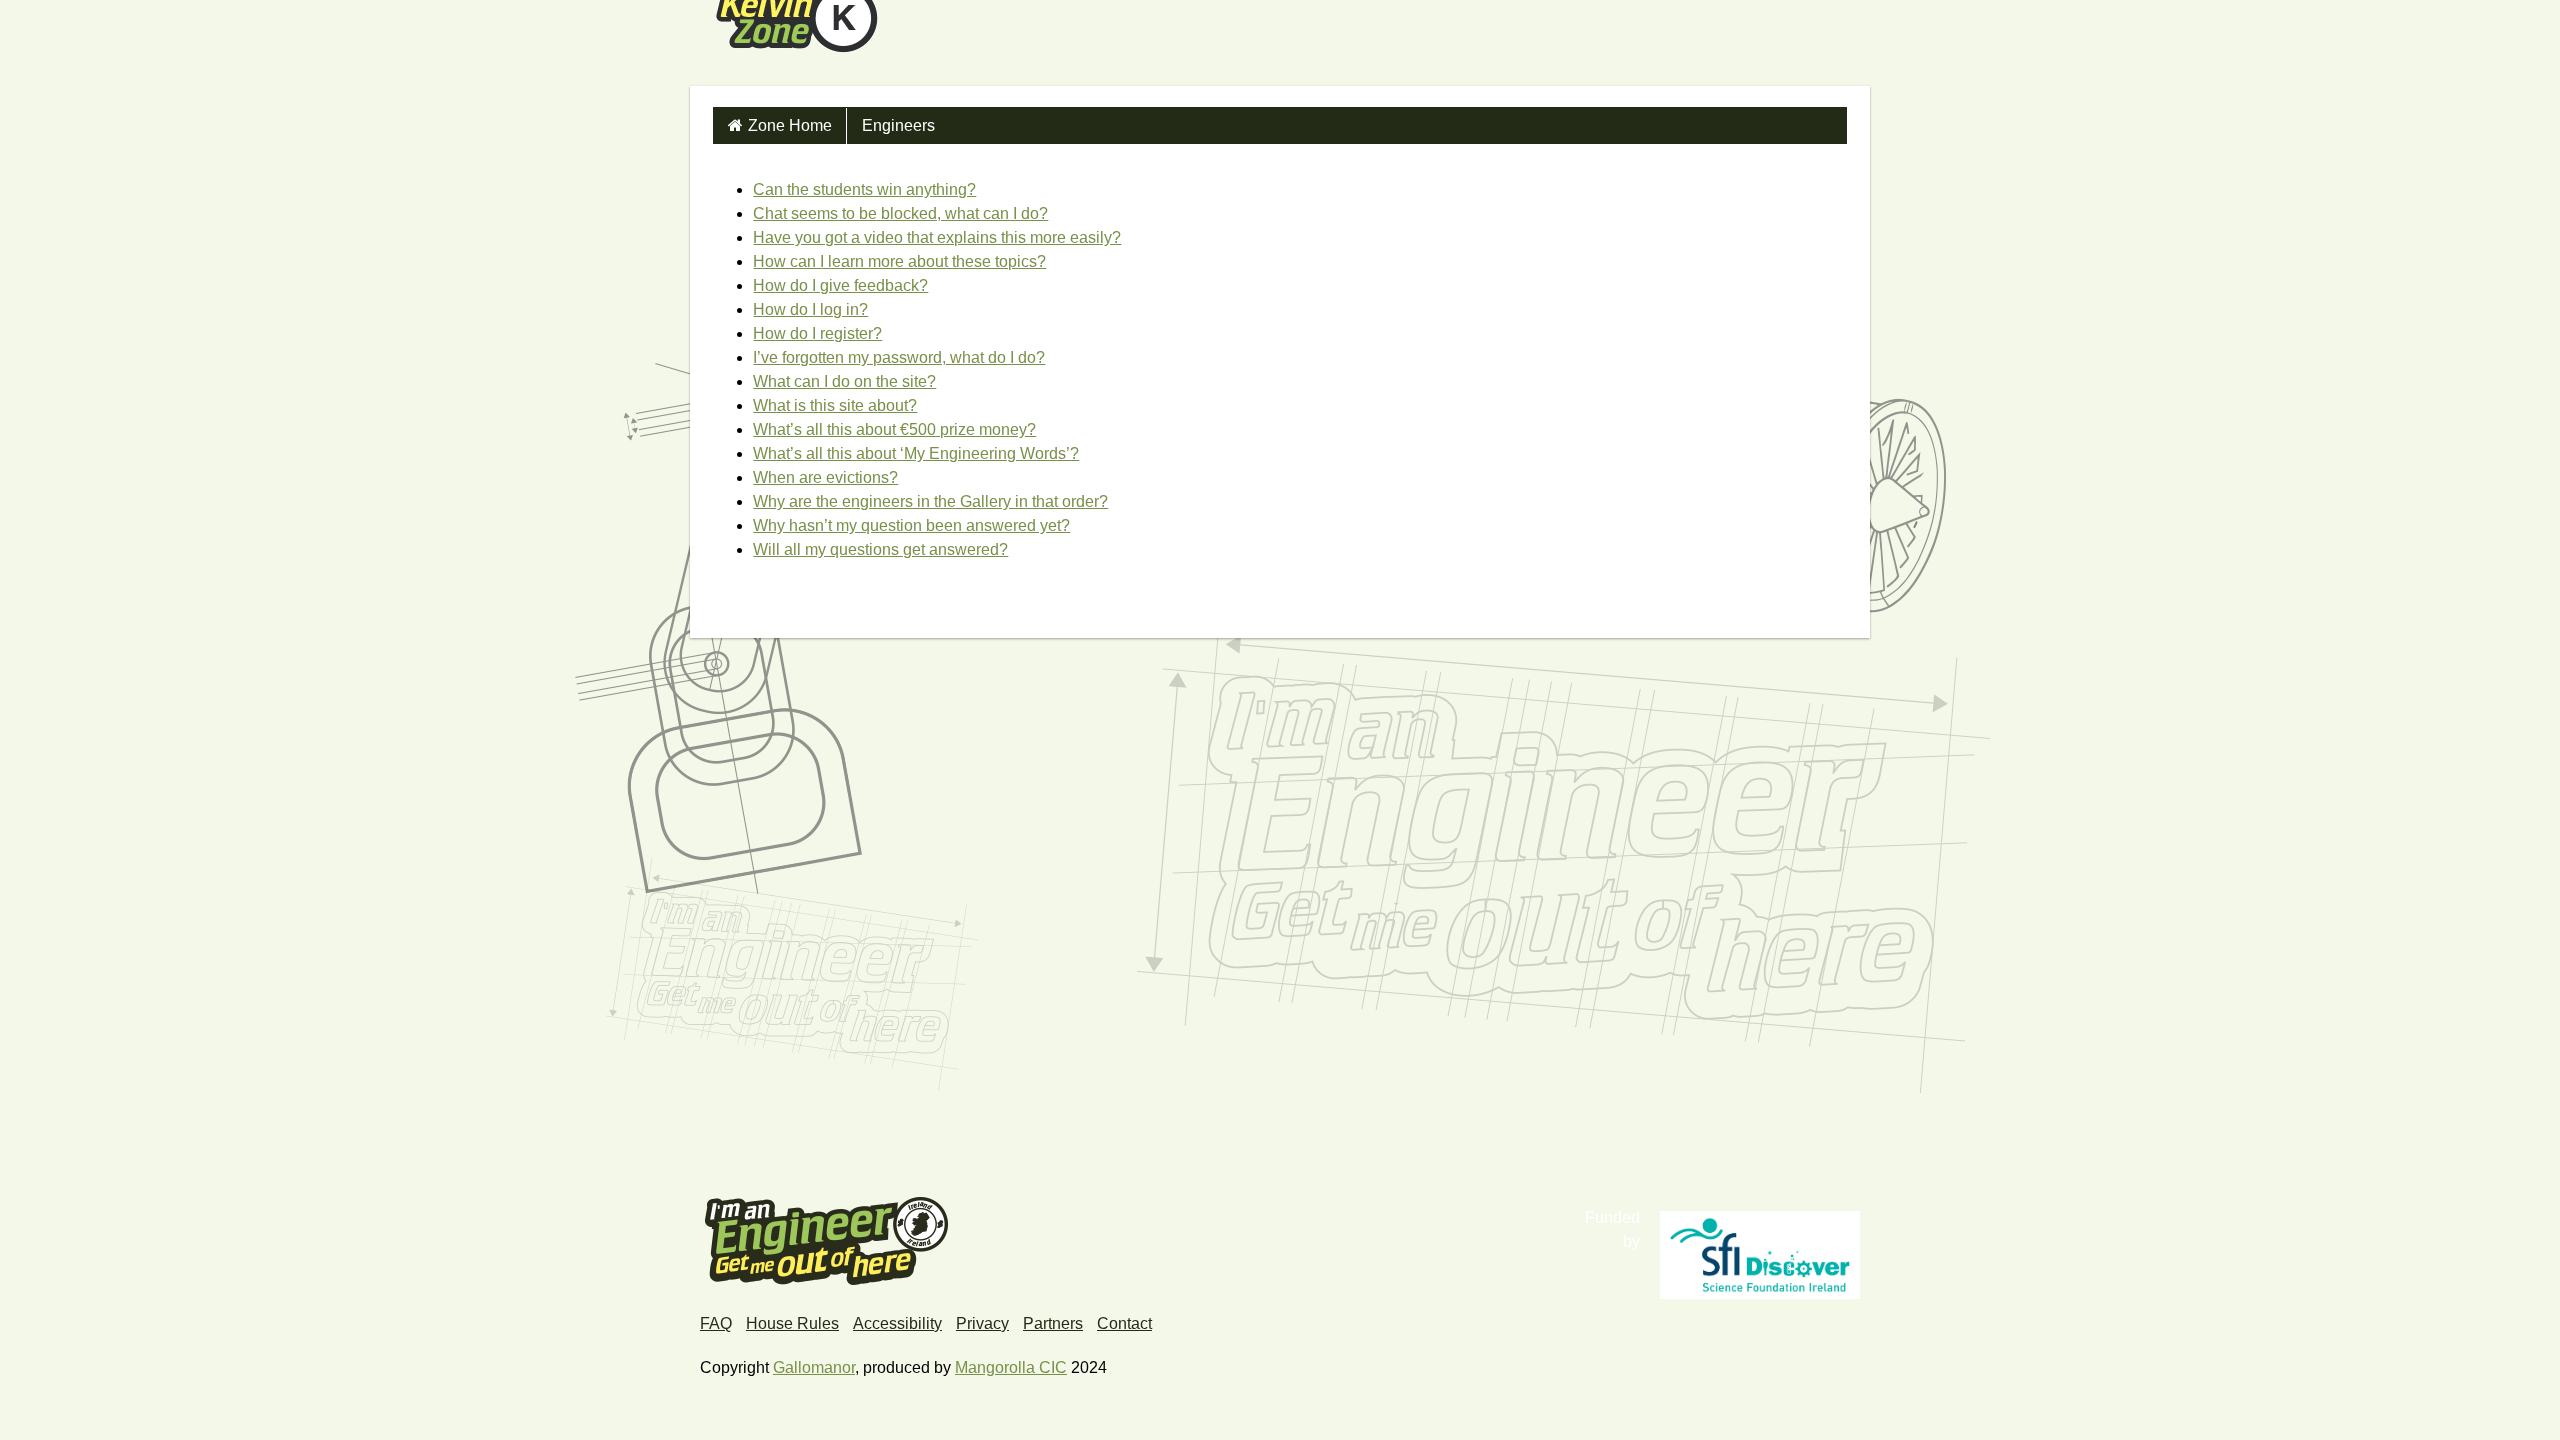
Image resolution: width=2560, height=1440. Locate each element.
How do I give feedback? (840, 285)
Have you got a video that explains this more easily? (937, 237)
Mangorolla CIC (1011, 1367)
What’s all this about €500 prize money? (894, 429)
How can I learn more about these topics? (899, 261)
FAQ (716, 1323)
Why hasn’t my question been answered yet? (911, 525)
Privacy (982, 1323)
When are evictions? (825, 477)
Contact (1124, 1323)
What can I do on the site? (844, 381)
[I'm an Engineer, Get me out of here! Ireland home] (826, 1239)
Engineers (898, 125)
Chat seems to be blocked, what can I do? (900, 213)
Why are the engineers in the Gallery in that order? (930, 501)
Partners (1053, 1323)
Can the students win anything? (864, 189)
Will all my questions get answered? (880, 549)
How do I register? (817, 333)
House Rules (792, 1323)
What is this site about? (835, 405)
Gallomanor (814, 1367)
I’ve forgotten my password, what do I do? (899, 357)
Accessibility (897, 1323)
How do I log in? (810, 309)
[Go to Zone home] (794, 43)
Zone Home (790, 125)
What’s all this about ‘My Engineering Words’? (916, 453)
